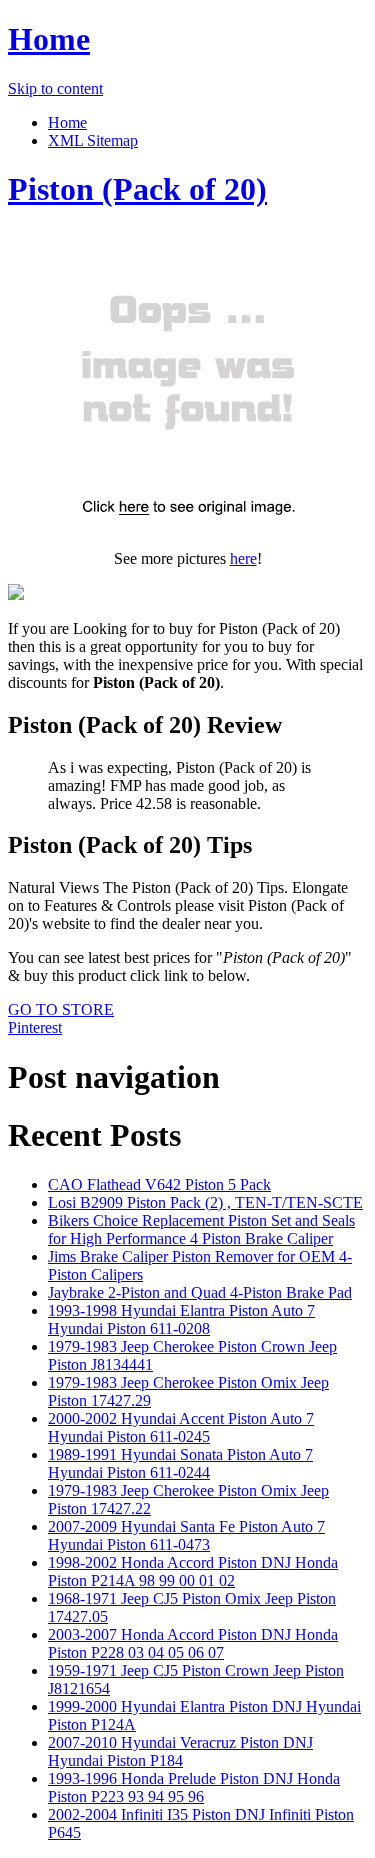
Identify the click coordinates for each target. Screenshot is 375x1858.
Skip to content (55, 88)
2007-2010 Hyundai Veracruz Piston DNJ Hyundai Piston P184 (180, 1751)
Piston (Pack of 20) (137, 189)
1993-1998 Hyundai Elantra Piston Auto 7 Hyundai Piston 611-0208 (181, 1319)
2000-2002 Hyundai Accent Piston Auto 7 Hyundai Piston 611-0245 (181, 1427)
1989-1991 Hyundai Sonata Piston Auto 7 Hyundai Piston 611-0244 (180, 1463)
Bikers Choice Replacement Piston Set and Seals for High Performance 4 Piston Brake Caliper (201, 1229)
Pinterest (35, 1027)
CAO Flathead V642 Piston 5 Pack (159, 1184)
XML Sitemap (93, 140)
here (243, 558)
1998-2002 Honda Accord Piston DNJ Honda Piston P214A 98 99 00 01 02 (193, 1571)
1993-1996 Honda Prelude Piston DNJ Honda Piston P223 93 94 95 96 (194, 1787)
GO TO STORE (61, 1009)
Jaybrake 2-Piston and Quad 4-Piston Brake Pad (200, 1292)
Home (49, 39)
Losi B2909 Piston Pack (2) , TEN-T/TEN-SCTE (205, 1202)
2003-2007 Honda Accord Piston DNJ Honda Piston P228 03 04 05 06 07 (193, 1643)
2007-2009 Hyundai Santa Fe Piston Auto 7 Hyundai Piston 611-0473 (186, 1535)
